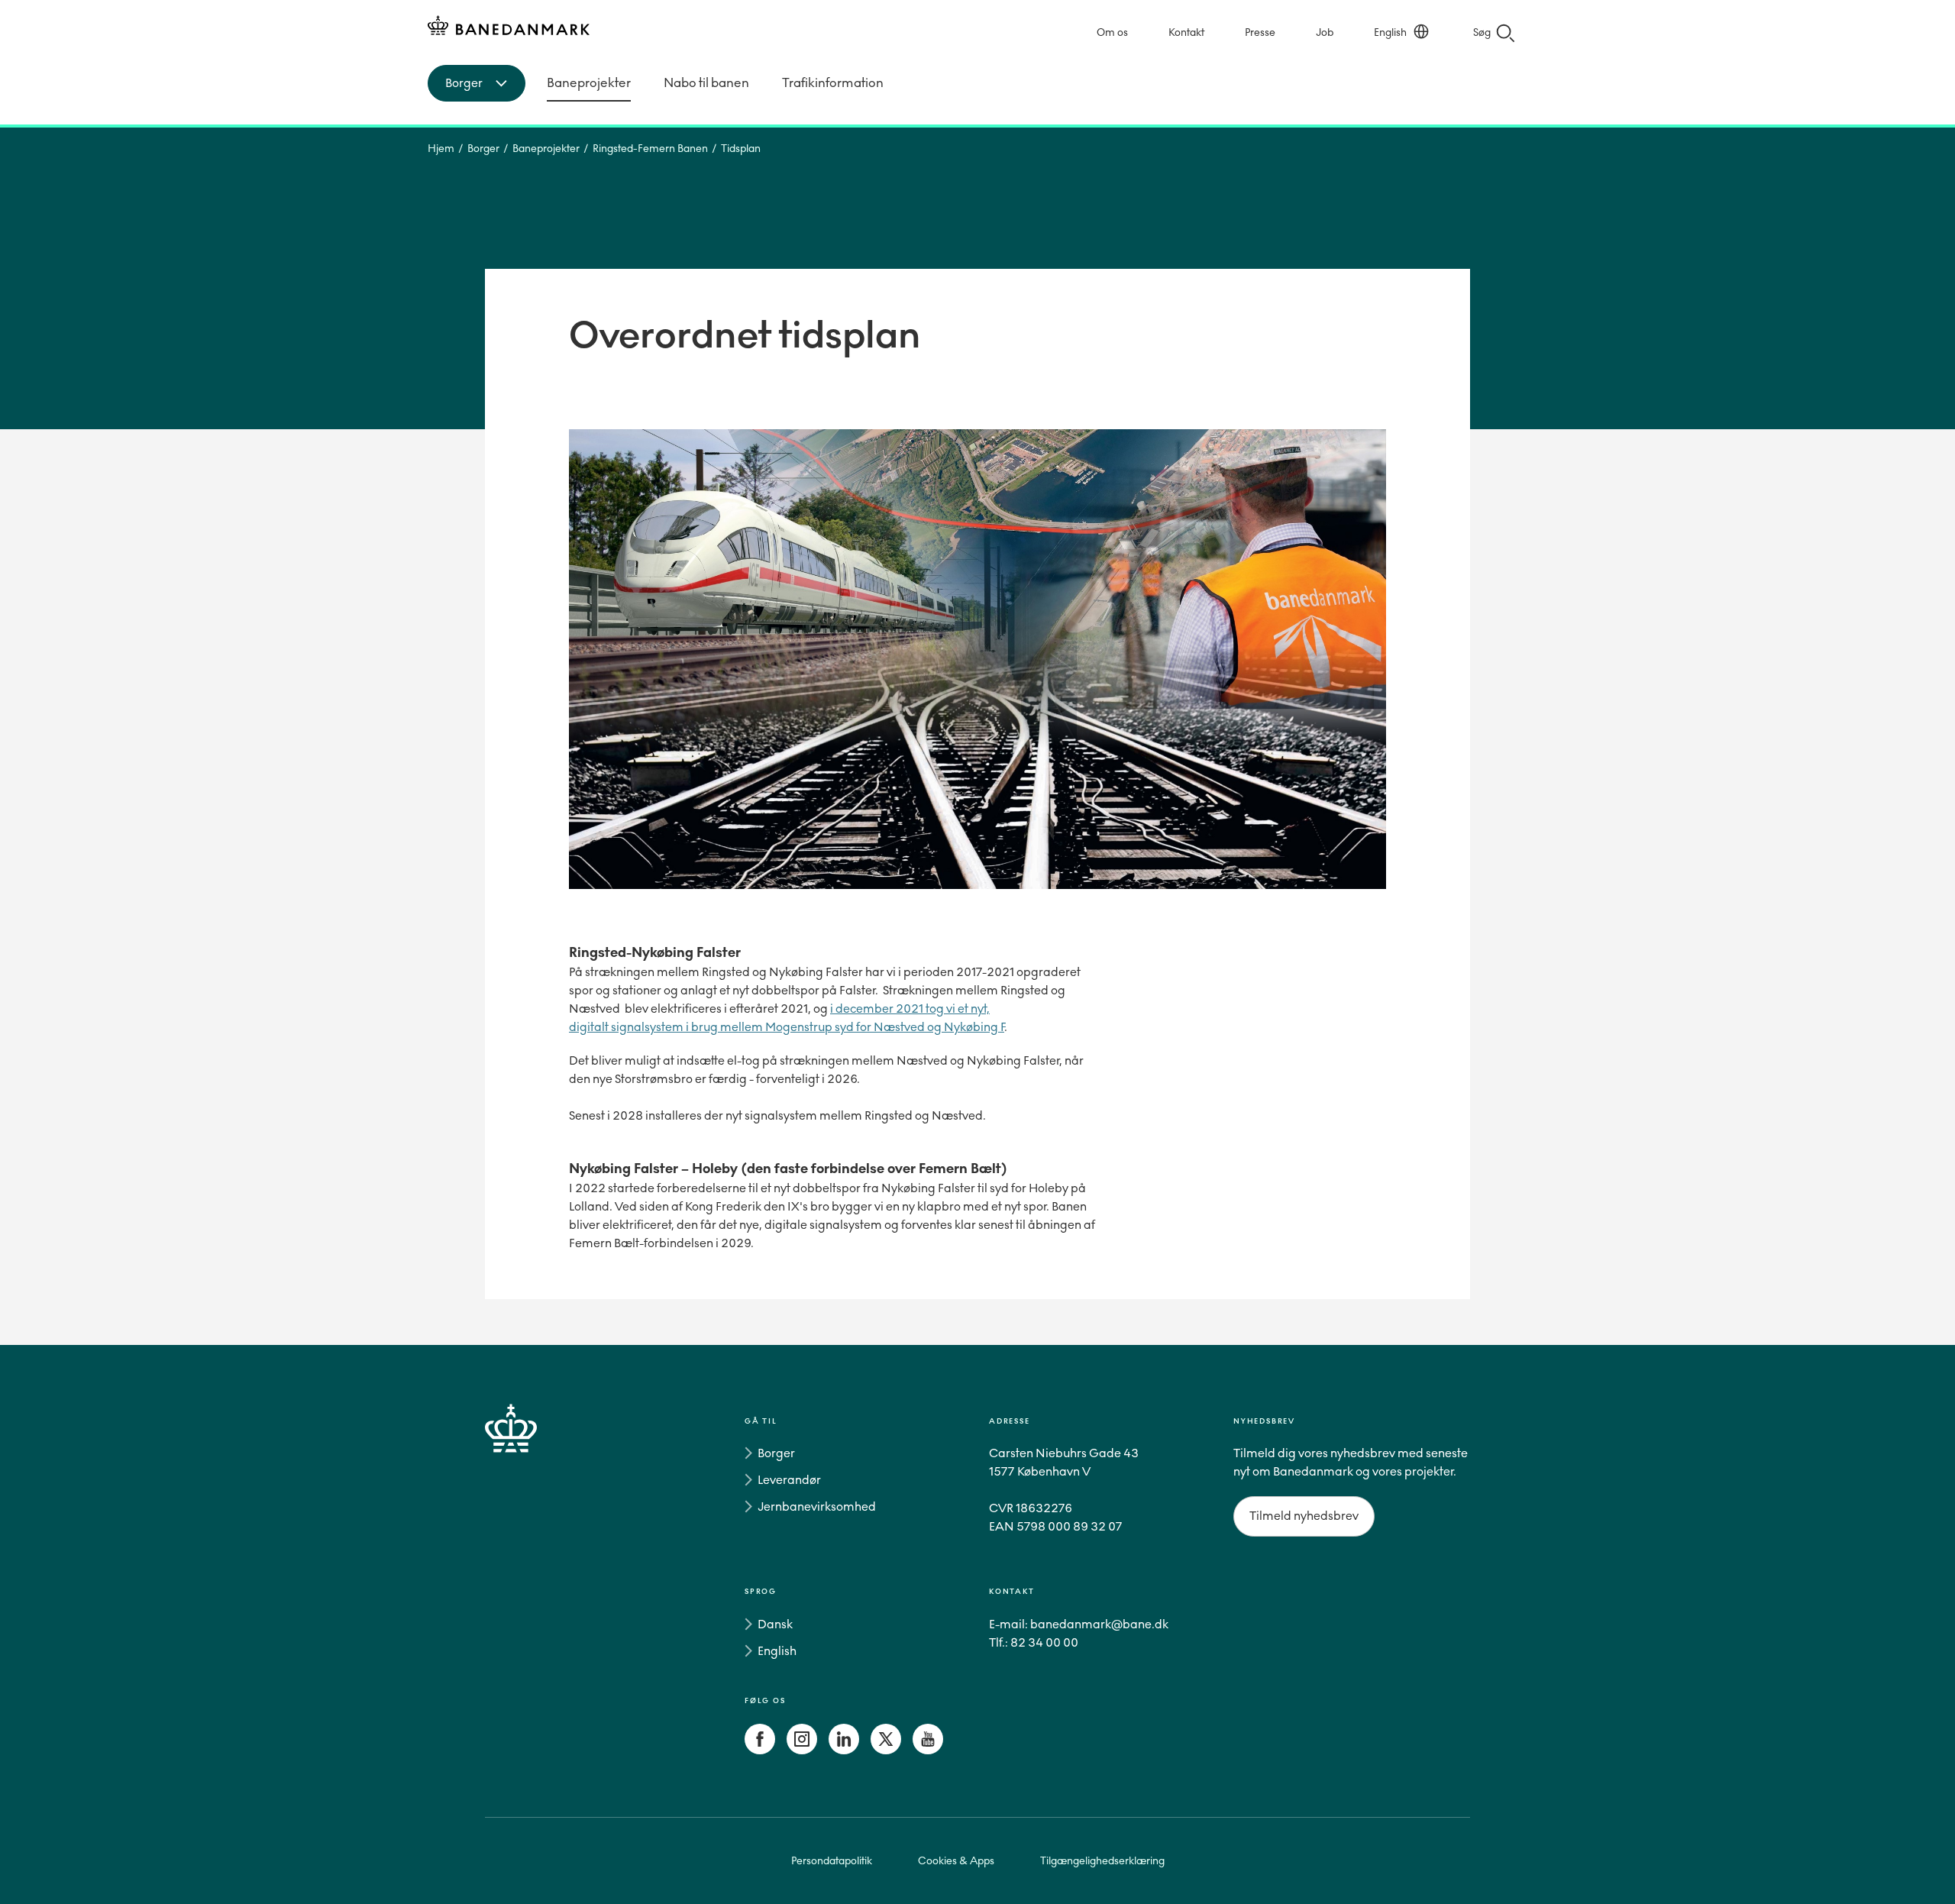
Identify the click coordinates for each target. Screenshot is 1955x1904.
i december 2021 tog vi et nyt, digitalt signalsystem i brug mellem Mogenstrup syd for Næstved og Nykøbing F (787, 1018)
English (1390, 32)
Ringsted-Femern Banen (650, 149)
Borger (483, 149)
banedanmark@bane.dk (1099, 1624)
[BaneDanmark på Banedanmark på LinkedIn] (844, 1750)
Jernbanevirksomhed (817, 1506)
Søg (1482, 32)
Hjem (441, 149)
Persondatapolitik (832, 1861)
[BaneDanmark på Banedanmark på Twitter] (886, 1750)
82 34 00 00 (1044, 1642)
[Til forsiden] (509, 28)
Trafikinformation (833, 83)
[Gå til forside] (538, 1589)
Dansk (775, 1624)
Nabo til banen (706, 83)
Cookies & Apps (956, 1861)
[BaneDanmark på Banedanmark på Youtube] (928, 1750)
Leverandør (789, 1480)
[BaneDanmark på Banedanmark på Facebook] (760, 1750)
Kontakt (1186, 32)
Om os (1112, 32)
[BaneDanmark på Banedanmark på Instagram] (802, 1750)
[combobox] (477, 83)
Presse (1260, 32)
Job (1325, 32)
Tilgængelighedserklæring (1102, 1861)
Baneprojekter (589, 83)
